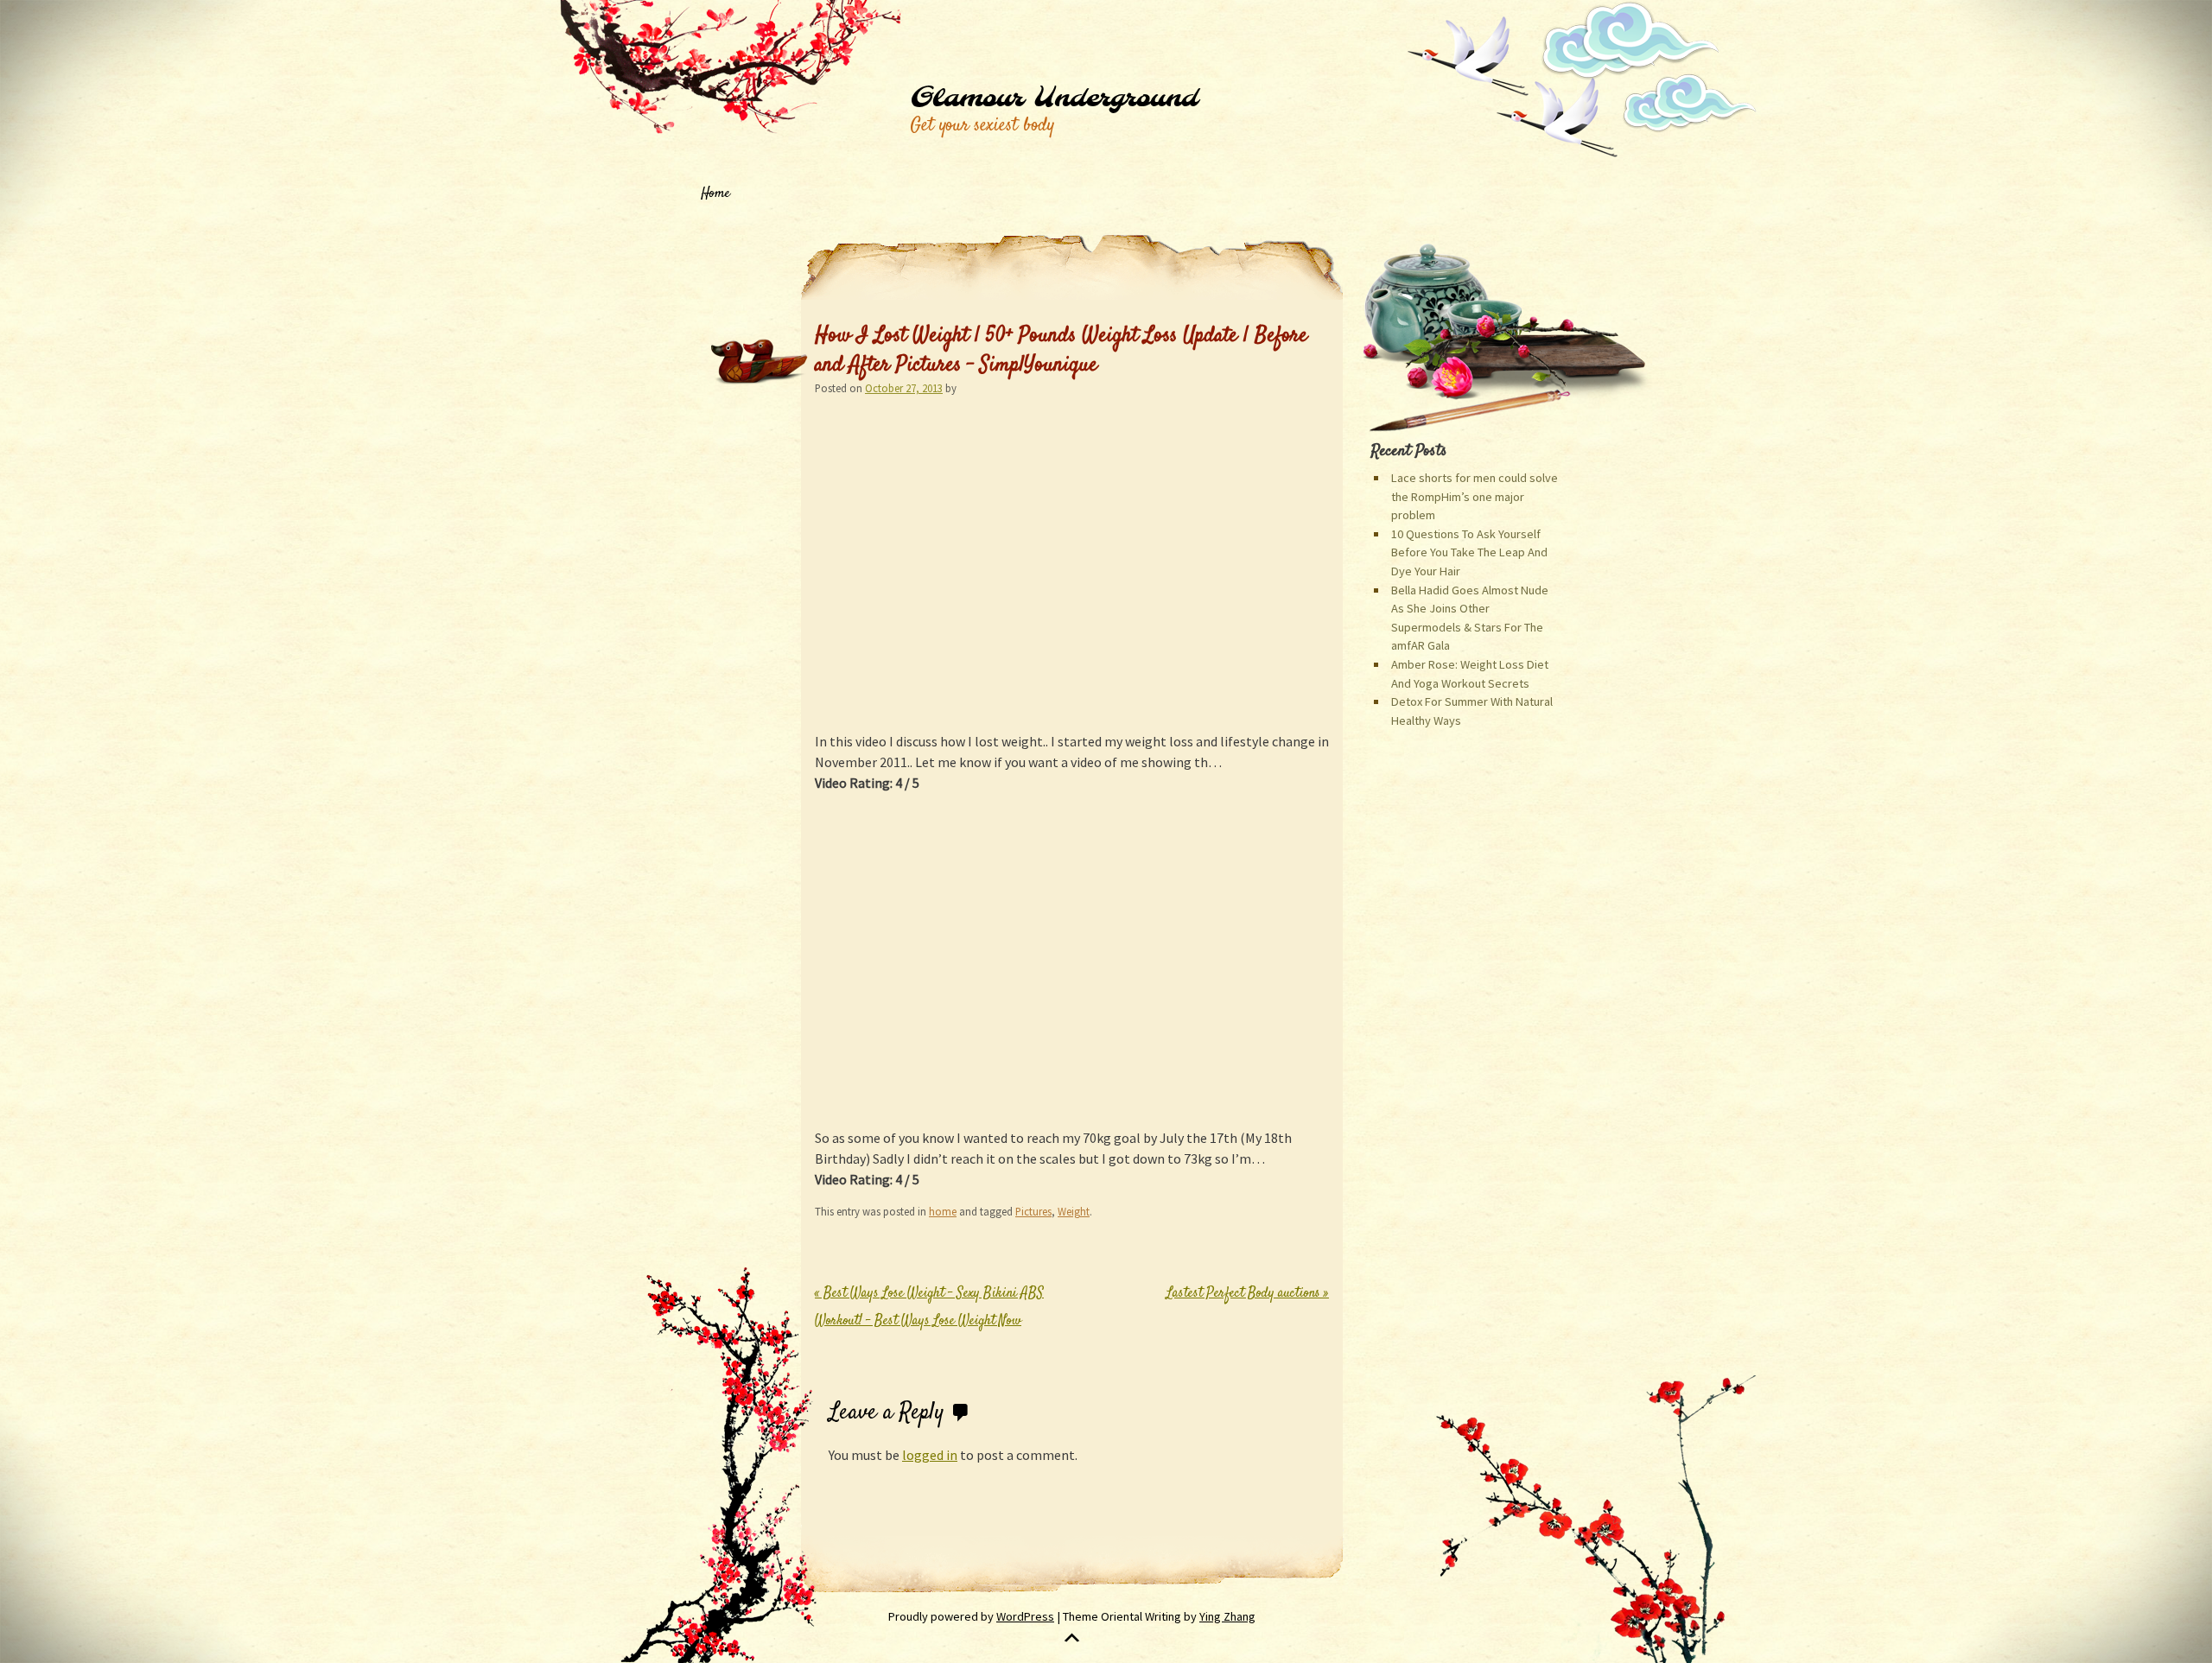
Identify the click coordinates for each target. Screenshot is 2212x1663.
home (943, 1211)
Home (715, 194)
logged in (930, 1455)
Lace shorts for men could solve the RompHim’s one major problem (1475, 496)
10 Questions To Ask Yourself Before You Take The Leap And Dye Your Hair (1469, 552)
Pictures (1033, 1211)
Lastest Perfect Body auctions (1248, 1294)
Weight (1074, 1211)
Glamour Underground (1054, 98)
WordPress (1025, 1616)
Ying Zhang (1227, 1616)
